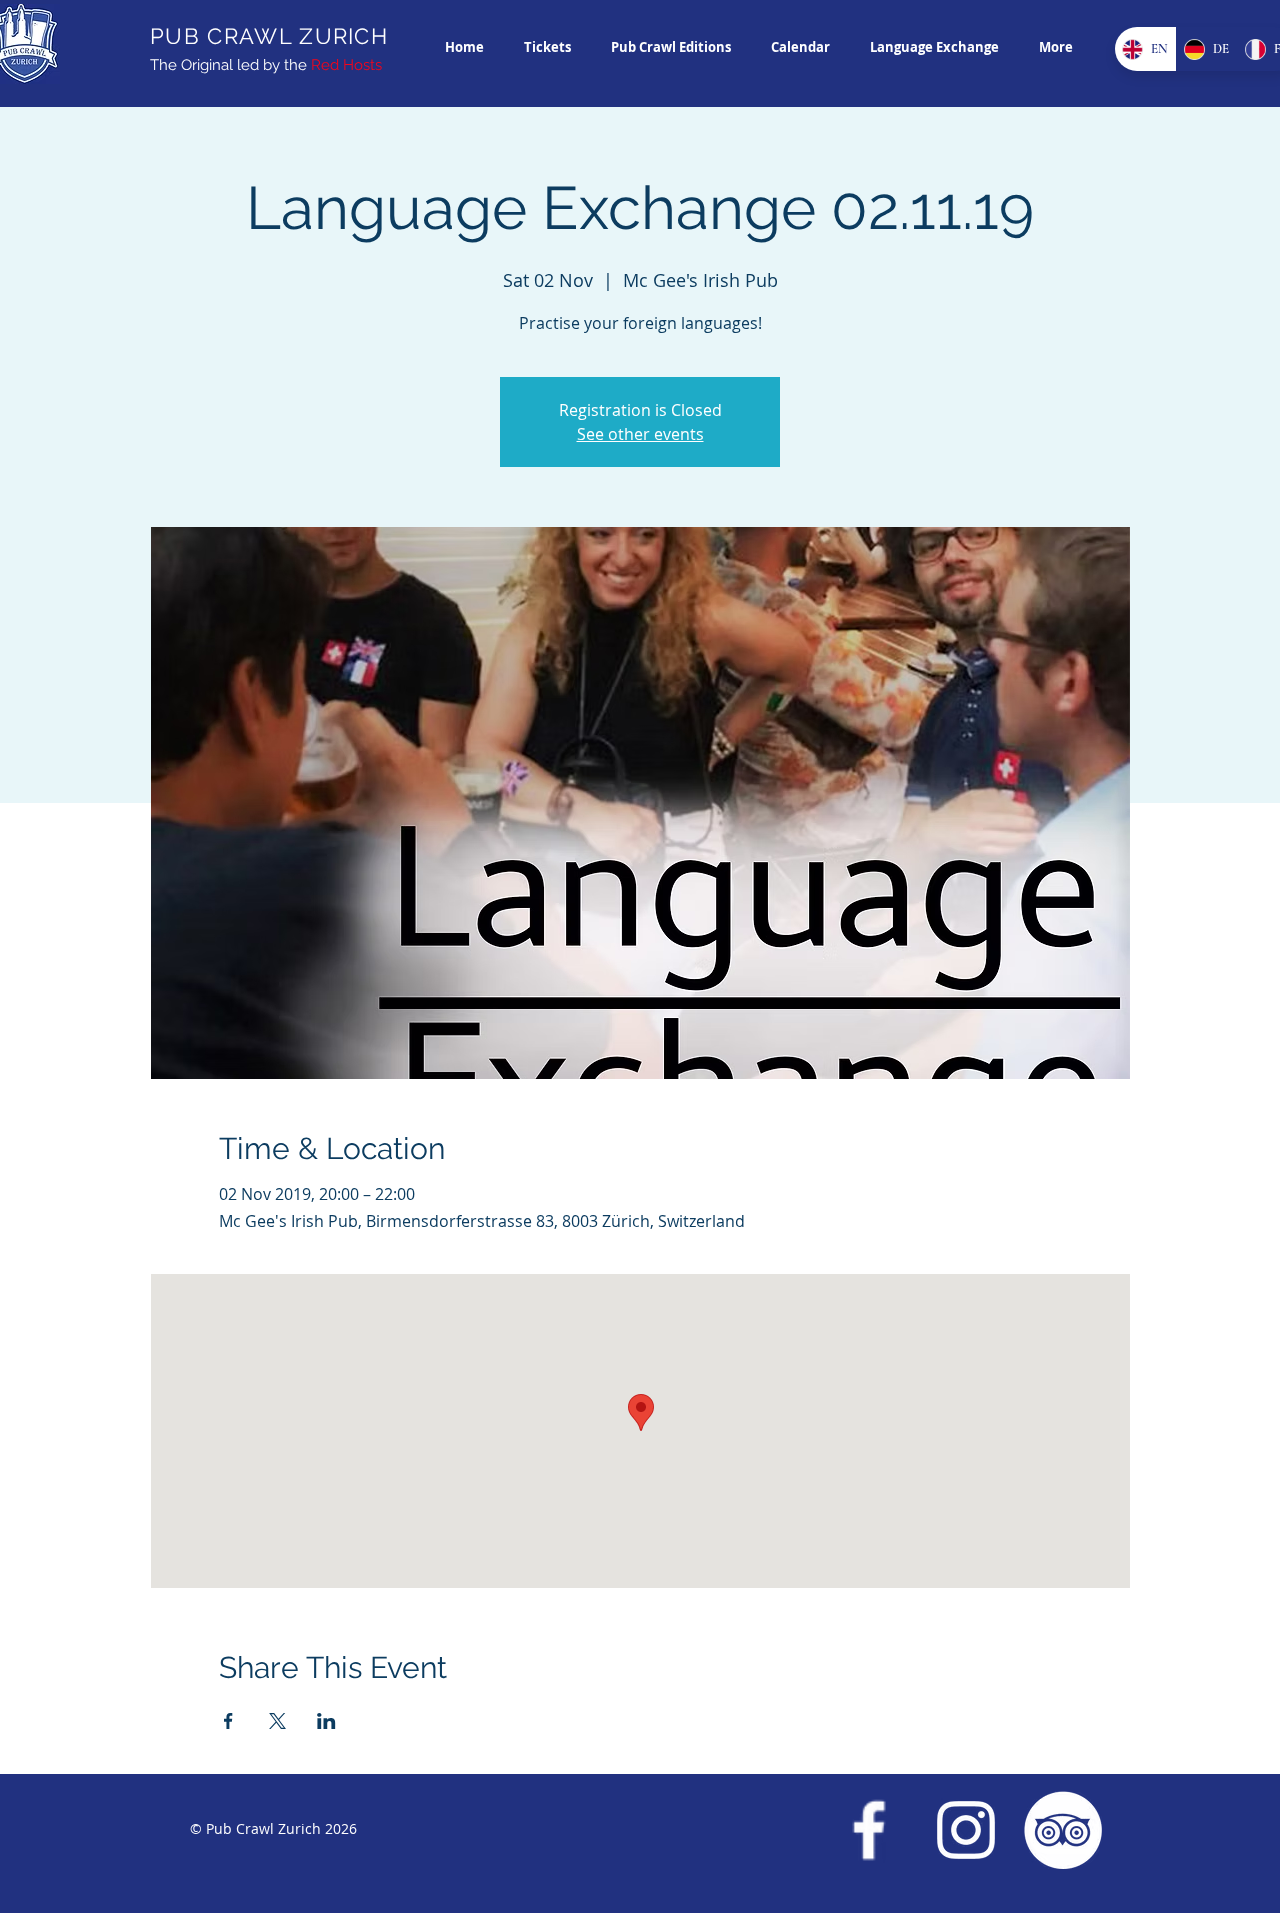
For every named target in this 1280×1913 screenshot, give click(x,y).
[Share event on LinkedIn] (326, 1721)
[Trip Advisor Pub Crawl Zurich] (1063, 1830)
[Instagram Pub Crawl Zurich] (966, 1830)
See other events (640, 434)
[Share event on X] (277, 1721)
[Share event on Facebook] (228, 1721)
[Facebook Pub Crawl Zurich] (869, 1830)
